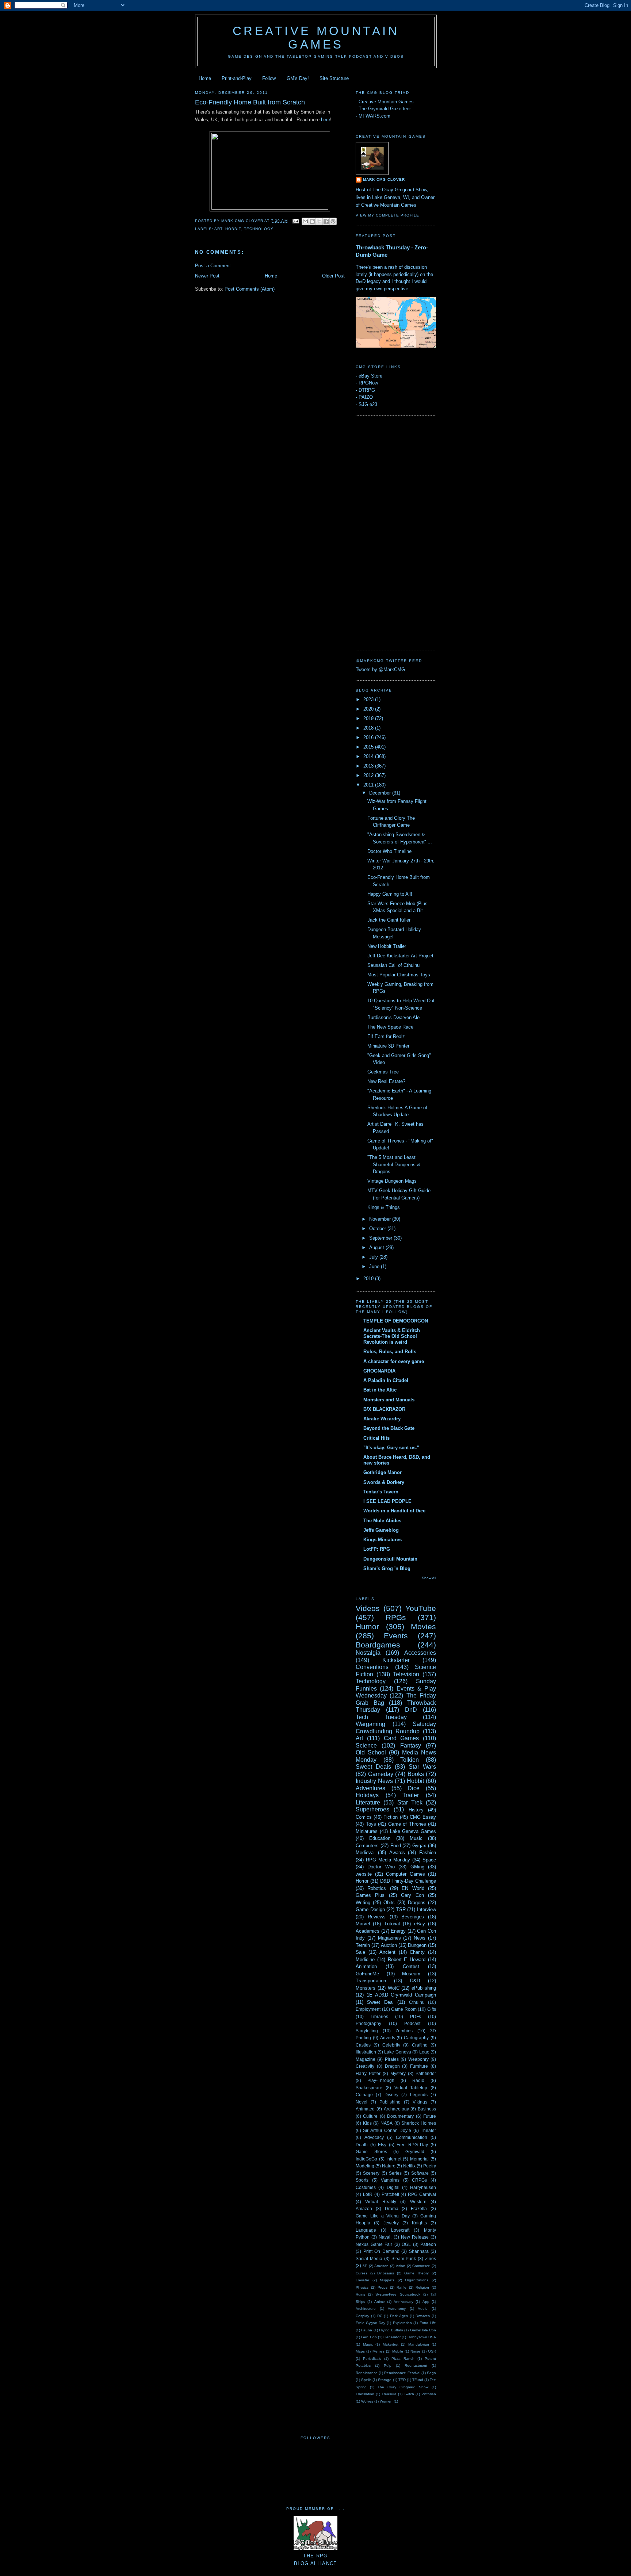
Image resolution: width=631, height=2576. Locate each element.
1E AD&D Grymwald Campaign (401, 1995)
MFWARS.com (374, 116)
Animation (366, 1966)
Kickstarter (396, 1660)
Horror (362, 1881)
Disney (391, 2095)
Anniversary (404, 2302)
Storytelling (367, 2031)
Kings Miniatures (383, 1540)
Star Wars (422, 1767)
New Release (415, 2237)
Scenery (371, 2173)
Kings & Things (384, 1207)
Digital (393, 2187)
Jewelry (391, 2223)
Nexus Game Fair (374, 2244)
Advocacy (374, 2137)
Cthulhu (417, 2002)
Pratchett (390, 2194)
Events (396, 1636)
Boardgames (378, 1645)
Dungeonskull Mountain (390, 1559)
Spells (366, 2380)
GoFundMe (367, 1974)
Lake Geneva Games (413, 1831)
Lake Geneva (398, 2052)
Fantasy (411, 1746)
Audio (423, 2309)
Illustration (366, 2052)
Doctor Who (381, 1867)
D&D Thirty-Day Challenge (408, 1881)
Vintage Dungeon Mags (392, 1181)
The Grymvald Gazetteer (385, 109)
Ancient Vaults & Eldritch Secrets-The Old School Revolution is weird (392, 1336)
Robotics (377, 1888)
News (420, 1938)
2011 (369, 785)
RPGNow (368, 383)
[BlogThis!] (312, 221)
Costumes (366, 2187)
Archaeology (396, 2109)
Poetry (430, 2166)
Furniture (419, 2066)
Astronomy (397, 2309)
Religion (422, 2287)
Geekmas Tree (383, 1072)
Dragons (417, 1903)
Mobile (398, 2351)
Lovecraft (400, 2230)
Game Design (370, 1909)
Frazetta (419, 2208)
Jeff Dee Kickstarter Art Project (400, 956)
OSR (432, 2351)
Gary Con (412, 1895)
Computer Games (406, 1874)
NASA (387, 2123)
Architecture (366, 2309)
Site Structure (334, 78)
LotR (368, 2194)
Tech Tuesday (381, 1717)
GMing (417, 1867)
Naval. (385, 2237)
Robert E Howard (407, 1959)
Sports (362, 2180)
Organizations (417, 2280)
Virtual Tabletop (411, 2088)
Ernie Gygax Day (370, 2323)
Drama (392, 2208)
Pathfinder (426, 2073)
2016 (369, 737)
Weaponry (418, 2059)
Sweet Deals (373, 1767)
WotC (394, 1988)
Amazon (364, 2208)
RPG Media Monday (388, 1860)
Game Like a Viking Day (383, 2216)
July (374, 1257)
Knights (419, 2223)
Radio (418, 2080)
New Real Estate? (386, 1081)
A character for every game (394, 1361)
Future (430, 2116)
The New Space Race (390, 1027)
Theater (428, 2130)
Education (380, 1838)
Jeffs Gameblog (381, 1530)
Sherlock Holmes (419, 2123)
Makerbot (391, 2344)
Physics (362, 2287)
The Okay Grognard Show (403, 2387)
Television (406, 1674)
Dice (414, 1788)
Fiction (391, 1817)
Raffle (401, 2287)
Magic (368, 2344)
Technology (259, 229)
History (416, 1810)
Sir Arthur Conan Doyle (387, 2130)
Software (420, 2173)
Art (218, 229)
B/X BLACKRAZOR (384, 1409)
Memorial (419, 2159)
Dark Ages (399, 2316)
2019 (369, 718)
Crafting (420, 2045)
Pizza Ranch (403, 2359)
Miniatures (367, 1831)
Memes (378, 2351)
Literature (368, 1802)
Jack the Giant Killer (389, 920)
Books (416, 1774)
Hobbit (233, 229)
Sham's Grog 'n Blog (387, 1568)
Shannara (419, 2251)
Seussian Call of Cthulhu (393, 965)
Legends (419, 2095)
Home (205, 78)
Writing (363, 1903)
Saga (431, 2373)
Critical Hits (376, 1438)
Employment (368, 2009)
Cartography (416, 2038)
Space (429, 1860)
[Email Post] (296, 221)
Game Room (404, 2009)
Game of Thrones (407, 1824)
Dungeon (417, 1945)
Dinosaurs (386, 2273)
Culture (370, 2116)
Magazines (389, 1938)
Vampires (390, 2180)
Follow (269, 78)
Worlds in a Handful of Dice (394, 1511)
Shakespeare (369, 2088)
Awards (397, 1852)
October (378, 1228)
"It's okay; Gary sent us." (391, 1448)
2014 (369, 756)
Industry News (374, 1781)
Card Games (401, 1738)
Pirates (392, 2059)
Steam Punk (404, 2259)
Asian (401, 2266)
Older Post (333, 276)
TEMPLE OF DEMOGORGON (396, 1321)
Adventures (370, 1788)
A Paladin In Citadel (386, 1380)
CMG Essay (423, 1817)
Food (396, 1846)
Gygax (419, 1846)
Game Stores (371, 2152)
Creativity (365, 2066)
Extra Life (428, 2323)
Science (366, 1746)
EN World (413, 1888)
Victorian (429, 2394)
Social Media (369, 2259)
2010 (369, 1279)
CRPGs (419, 2180)
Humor (367, 1626)
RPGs (396, 1617)
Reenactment (416, 2366)
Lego (424, 2052)
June (375, 1266)
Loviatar (362, 2280)
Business (427, 2109)
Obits (389, 1903)
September (381, 1238)
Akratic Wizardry (382, 1419)
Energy (398, 1931)
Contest (411, 1966)
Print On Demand (381, 2251)
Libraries (379, 2016)
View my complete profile (387, 215)
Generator (392, 2337)
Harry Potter (368, 2073)
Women (386, 2401)
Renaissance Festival (402, 2373)
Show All (429, 1578)
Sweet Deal (380, 2002)
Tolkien (410, 1760)
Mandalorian (419, 2344)
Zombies (404, 2031)
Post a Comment (213, 266)
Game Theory (417, 2273)
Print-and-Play (237, 78)
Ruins (360, 2294)
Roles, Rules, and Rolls (390, 1352)
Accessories (420, 1653)
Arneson (381, 2266)
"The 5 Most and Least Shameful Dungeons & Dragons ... (394, 1164)
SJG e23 (368, 404)
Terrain (363, 1945)
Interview (427, 1909)
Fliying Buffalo (391, 2330)
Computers (367, 1846)
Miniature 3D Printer (388, 1046)
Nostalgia (368, 1653)
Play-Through (381, 2080)
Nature (389, 2166)
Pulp (388, 2366)
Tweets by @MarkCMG (380, 669)
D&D (415, 1981)
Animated (365, 2109)
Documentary (400, 2116)
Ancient (387, 1952)
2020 (369, 709)
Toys (371, 1824)
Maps (360, 2351)
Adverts (388, 2038)
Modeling (365, 2166)
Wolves (367, 2401)
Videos (368, 1608)
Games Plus (370, 1895)
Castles (363, 2045)
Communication (412, 2137)
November (381, 1219)
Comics (364, 1817)
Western (418, 2202)
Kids (367, 2123)
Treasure (389, 2394)
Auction (389, 1945)
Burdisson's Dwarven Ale (393, 1017)
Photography (368, 2023)
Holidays (367, 1795)
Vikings (420, 2102)
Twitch (409, 2394)
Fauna (367, 2330)
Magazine (366, 2059)
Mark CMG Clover (384, 179)
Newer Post (207, 276)
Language (366, 2230)
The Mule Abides (382, 1521)
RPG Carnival (422, 2194)
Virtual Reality (380, 2202)
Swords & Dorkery (384, 1482)
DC (380, 2316)
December (381, 793)
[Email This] (305, 221)
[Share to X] (319, 221)
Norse (415, 2351)
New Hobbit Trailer (387, 946)
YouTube (421, 1608)
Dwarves (423, 2316)
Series (395, 2173)
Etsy (382, 2145)
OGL (406, 2244)
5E (365, 2266)
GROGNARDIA (379, 1371)
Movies (423, 1626)
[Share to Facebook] (326, 221)
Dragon (392, 2066)
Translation (365, 2394)
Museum (411, 1974)
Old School (371, 1752)
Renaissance (367, 2373)
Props (383, 2287)
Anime (380, 2302)
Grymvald (415, 2152)
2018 (369, 728)
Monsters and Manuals (389, 1400)
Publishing (390, 2102)
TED (402, 2380)
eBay (420, 1924)
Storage (385, 2380)
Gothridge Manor (383, 1472)
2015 (369, 747)
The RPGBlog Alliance (316, 2560)
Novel (362, 2102)
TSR (401, 1909)
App (426, 2302)
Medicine (365, 1959)
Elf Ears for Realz (386, 1036)
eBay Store (370, 376)
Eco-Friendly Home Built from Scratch (250, 102)
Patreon (428, 2244)
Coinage (364, 2095)
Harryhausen (423, 2187)
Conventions (372, 1667)
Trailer (411, 1795)
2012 (369, 775)
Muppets (387, 2280)
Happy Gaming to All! (390, 894)
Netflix (409, 2166)
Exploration (402, 2323)
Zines (431, 2259)
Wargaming (370, 1724)
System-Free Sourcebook (398, 2294)
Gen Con (369, 2337)
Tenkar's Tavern (381, 1492)
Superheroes (372, 1809)
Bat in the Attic (380, 1390)
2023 (369, 699)
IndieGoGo (366, 2159)
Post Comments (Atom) (250, 289)
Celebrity (391, 2045)
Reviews (377, 1917)
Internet (394, 2159)
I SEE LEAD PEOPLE (387, 1501)
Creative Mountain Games (316, 38)
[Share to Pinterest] (333, 221)
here (326, 120)
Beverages (413, 1917)
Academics (368, 1931)
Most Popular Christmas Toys (399, 975)
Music (416, 1838)
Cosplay (362, 2316)
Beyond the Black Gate (389, 1428)
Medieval (365, 1852)
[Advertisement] (385, 532)
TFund (418, 2380)
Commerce (421, 2266)
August (377, 1247)
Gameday (381, 1774)
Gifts (432, 2009)
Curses (362, 2273)
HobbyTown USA (422, 2337)
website (364, 1874)
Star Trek (410, 1802)
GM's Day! (298, 78)
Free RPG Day (412, 2145)
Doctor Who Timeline (389, 851)
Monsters (366, 1988)
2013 (369, 766)
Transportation (371, 1981)
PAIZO (366, 397)
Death (362, 2145)
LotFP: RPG (377, 1549)
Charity (417, 1952)
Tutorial (392, 1924)
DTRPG (367, 390)
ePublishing (424, 1988)
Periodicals (372, 2359)
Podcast (412, 2023)
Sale (360, 1952)
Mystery (398, 2073)
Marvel (363, 1924)
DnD (411, 1710)
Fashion (428, 1852)
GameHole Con (423, 2330)
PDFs (416, 2016)
